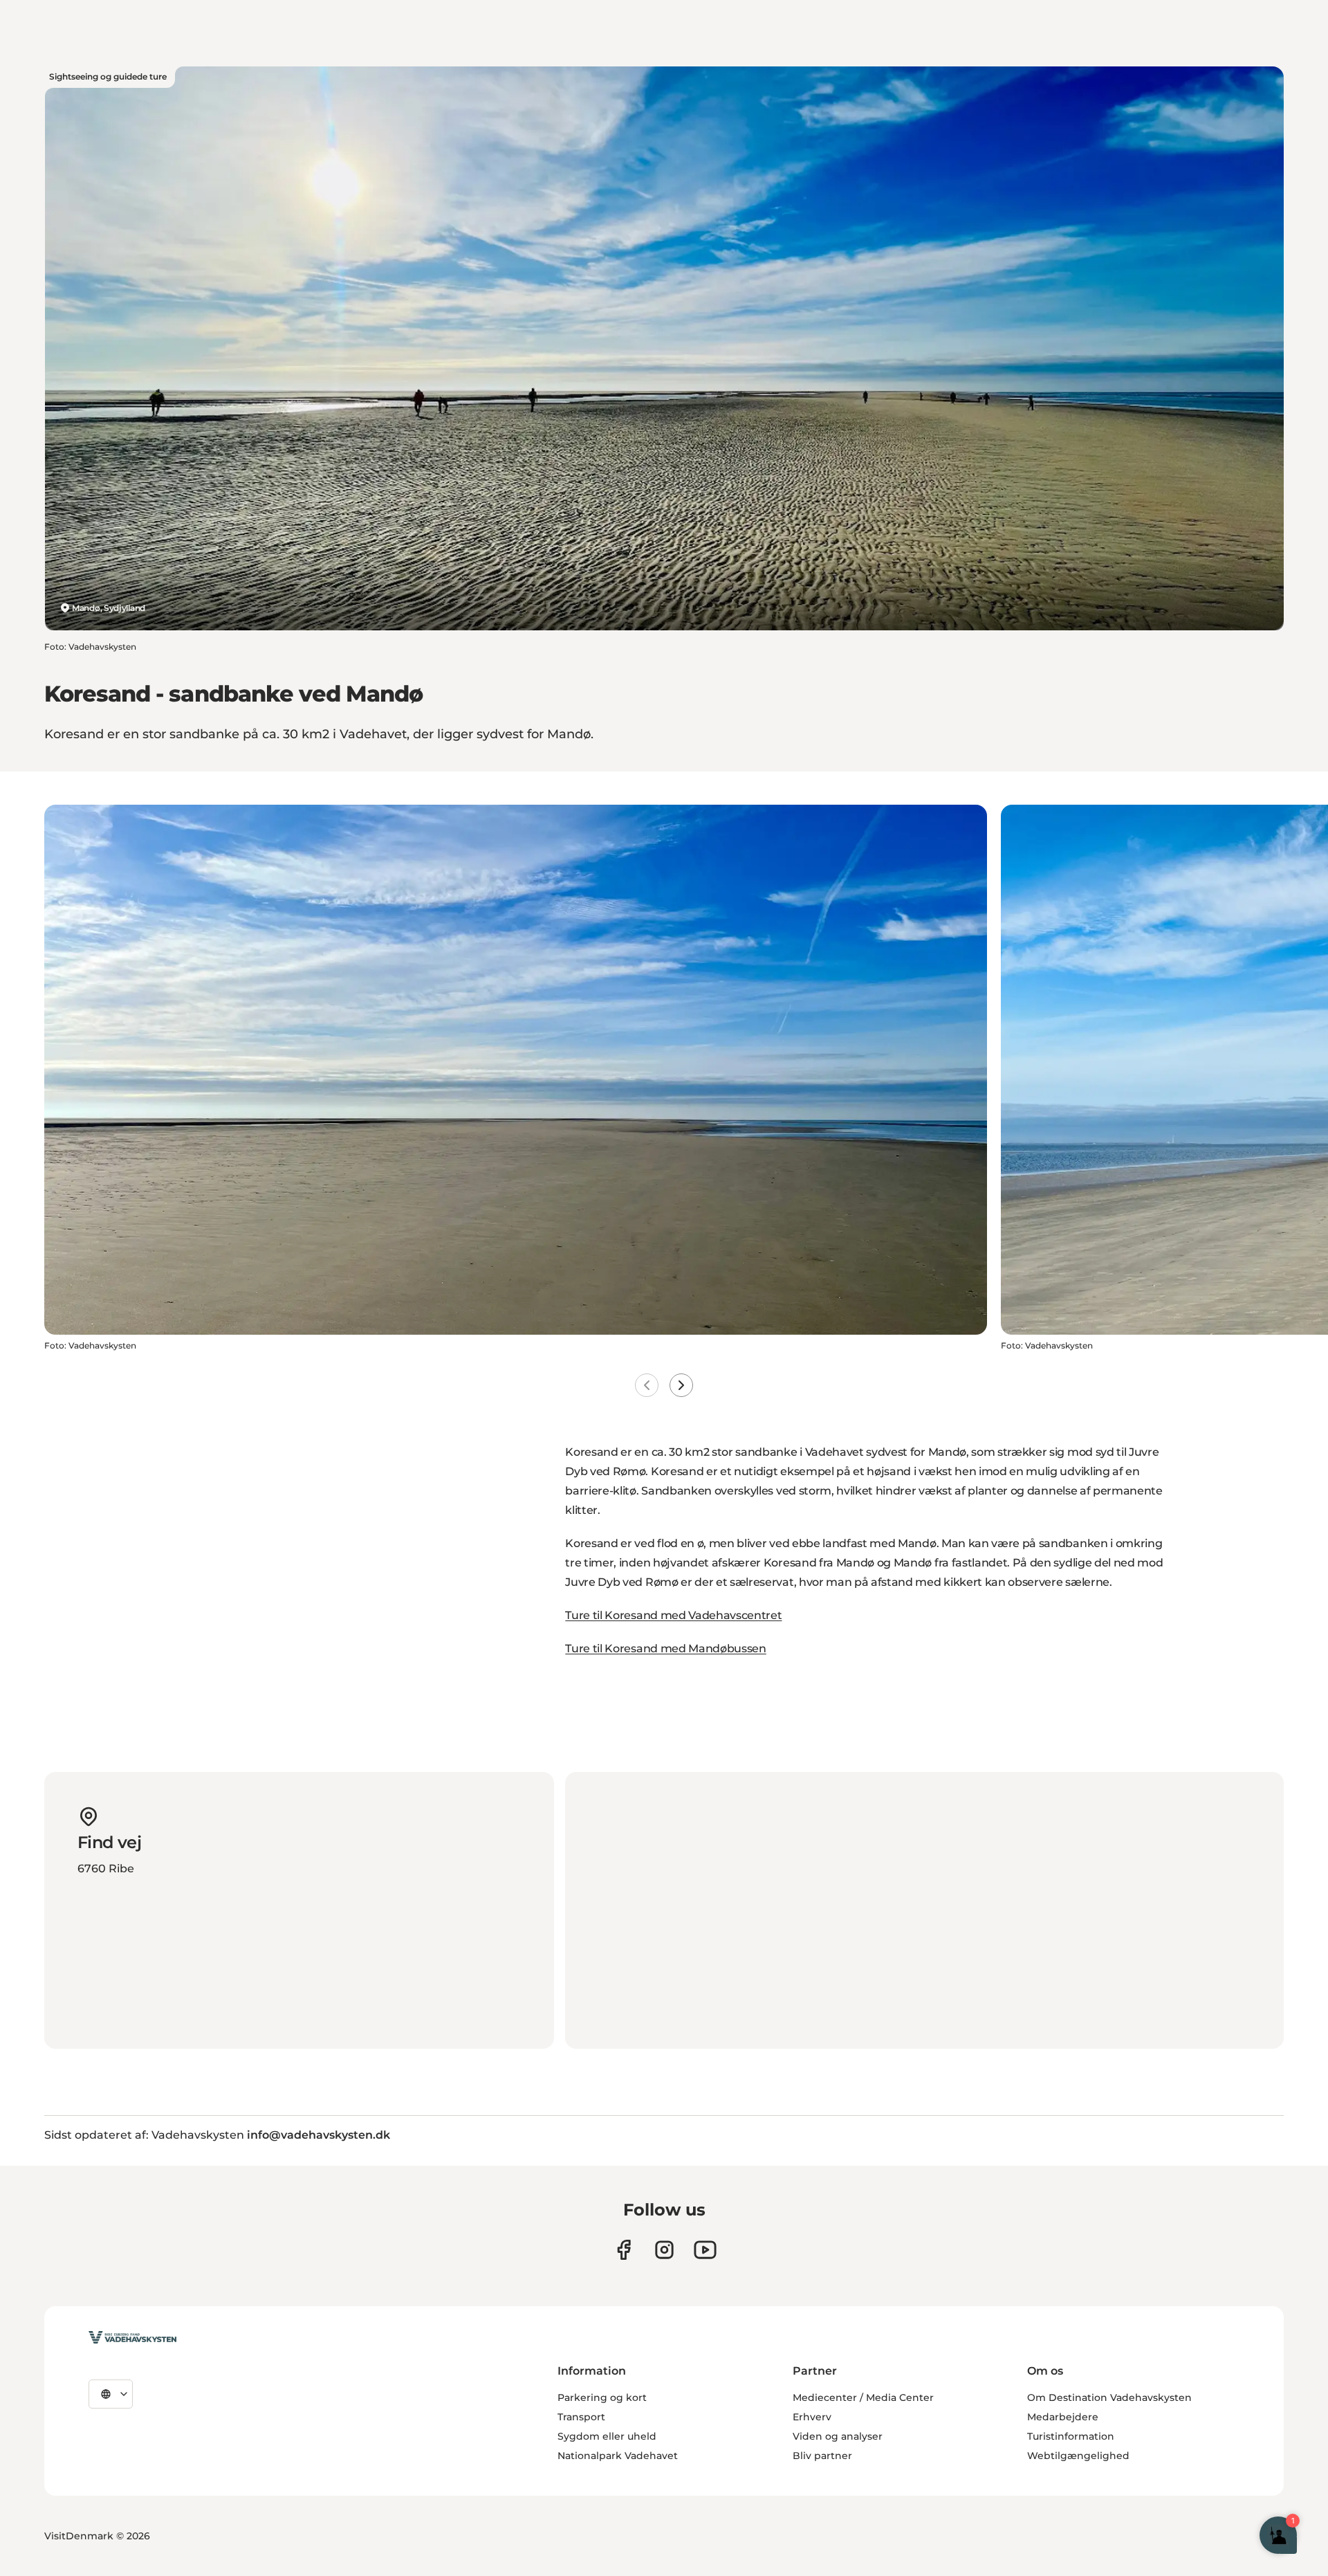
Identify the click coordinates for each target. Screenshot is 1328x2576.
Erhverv (812, 2417)
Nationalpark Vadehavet (618, 2456)
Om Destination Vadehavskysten (1109, 2397)
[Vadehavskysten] (132, 2337)
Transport (581, 2417)
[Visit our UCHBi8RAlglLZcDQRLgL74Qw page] (705, 2250)
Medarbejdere (1063, 2417)
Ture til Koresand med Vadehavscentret (673, 1615)
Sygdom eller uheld (607, 2436)
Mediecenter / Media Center (863, 2397)
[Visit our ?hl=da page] (664, 2250)
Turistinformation (1071, 2436)
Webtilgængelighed (1078, 2456)
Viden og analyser (838, 2436)
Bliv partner (822, 2456)
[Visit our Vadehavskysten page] (624, 2250)
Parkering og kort (602, 2397)
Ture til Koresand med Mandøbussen (665, 1648)
